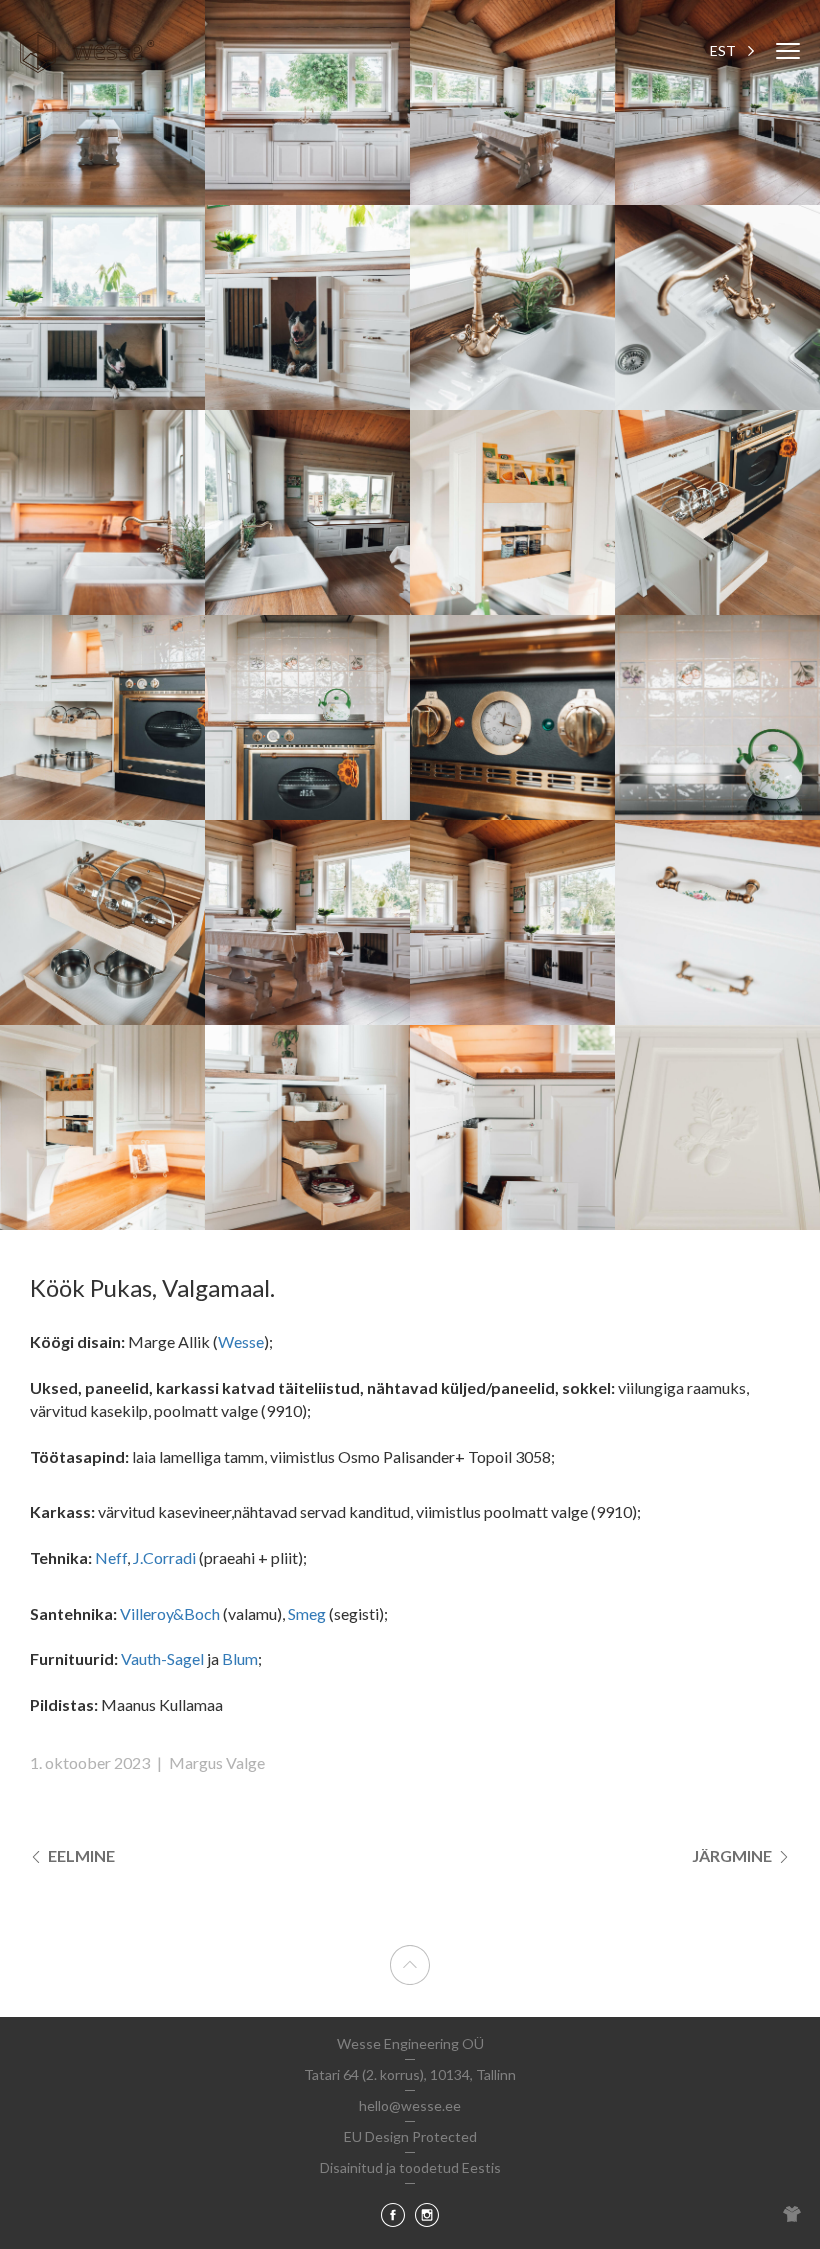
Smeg (307, 1613)
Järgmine (733, 1855)
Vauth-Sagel (162, 1658)
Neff (111, 1557)
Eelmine (80, 1855)
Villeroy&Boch (170, 1613)
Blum (240, 1658)
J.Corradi (164, 1557)
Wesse (241, 1341)
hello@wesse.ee (410, 2105)
